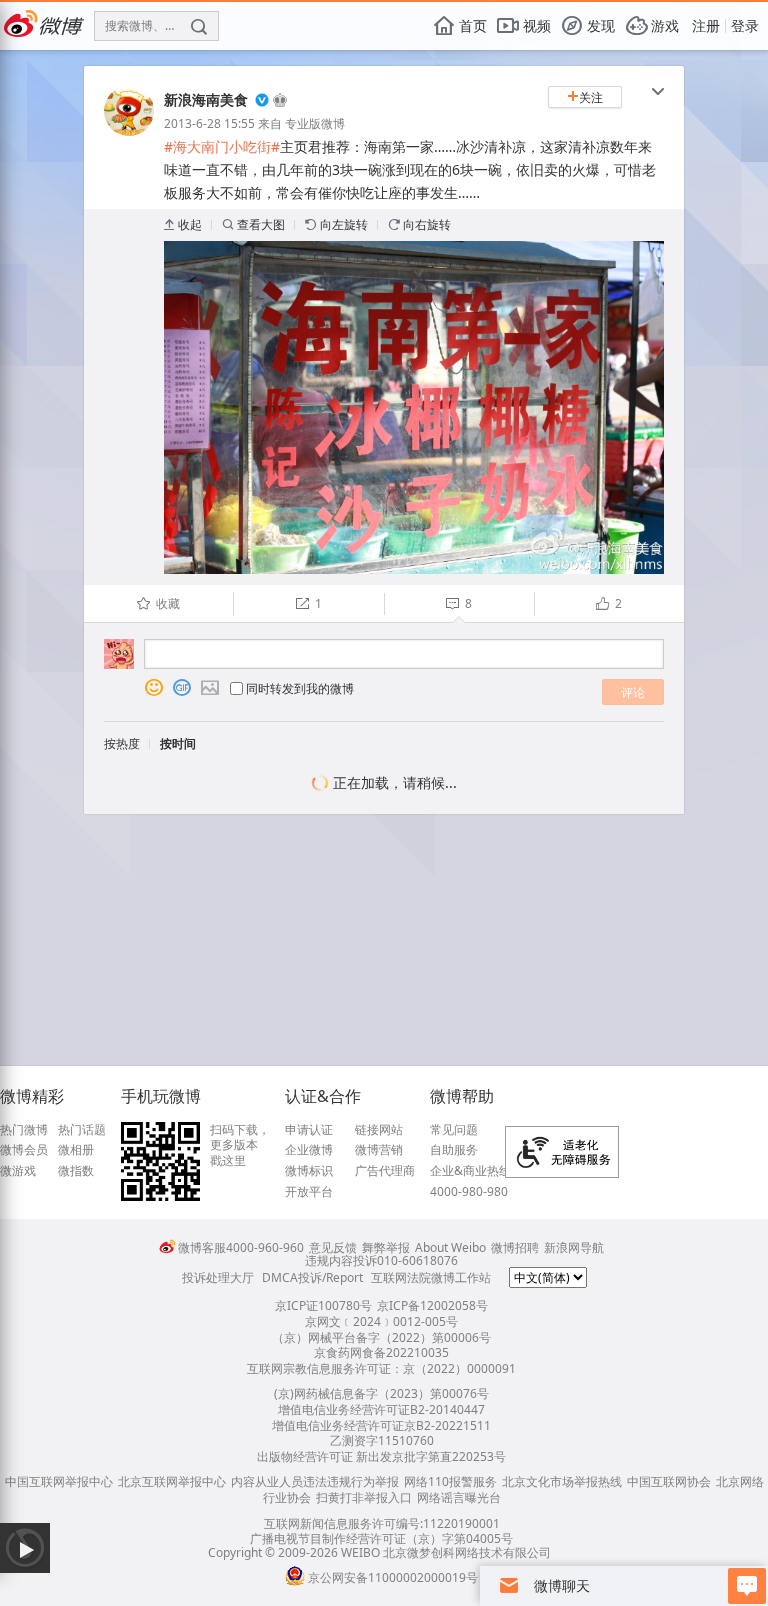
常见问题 (454, 1130)
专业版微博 (315, 123)
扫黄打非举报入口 (364, 1497)
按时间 (178, 743)
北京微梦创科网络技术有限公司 (467, 1552)
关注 (585, 97)
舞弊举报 (386, 1247)
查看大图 (253, 224)
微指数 (76, 1171)
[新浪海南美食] (129, 131)
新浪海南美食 (206, 99)
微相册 (76, 1150)
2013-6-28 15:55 (209, 123)
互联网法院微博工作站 (431, 1277)
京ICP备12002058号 (432, 1305)
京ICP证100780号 (323, 1305)
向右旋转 (419, 224)
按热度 (122, 743)
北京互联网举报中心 (172, 1481)
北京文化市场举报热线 (562, 1481)
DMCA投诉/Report (312, 1277)
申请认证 (309, 1130)
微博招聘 (515, 1247)
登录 (745, 25)
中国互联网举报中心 (59, 1481)
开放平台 (309, 1192)
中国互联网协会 (669, 1481)
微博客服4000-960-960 (241, 1247)
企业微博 (309, 1150)
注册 (706, 25)
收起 (183, 224)
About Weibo (450, 1247)
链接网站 (379, 1130)
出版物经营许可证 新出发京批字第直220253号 (381, 1456)
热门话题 (82, 1130)
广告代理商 (385, 1171)
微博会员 (24, 1150)
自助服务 (454, 1150)
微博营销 (379, 1150)
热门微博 (24, 1130)
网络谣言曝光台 (459, 1497)
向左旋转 (336, 224)
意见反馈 (333, 1247)
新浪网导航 (574, 1247)
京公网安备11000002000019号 (393, 1577)
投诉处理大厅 (218, 1277)
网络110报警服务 (450, 1481)
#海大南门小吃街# (222, 146)
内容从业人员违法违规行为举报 (315, 1481)
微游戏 (18, 1171)
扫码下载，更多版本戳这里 (240, 1145)
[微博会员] (278, 100)
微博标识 (309, 1171)
